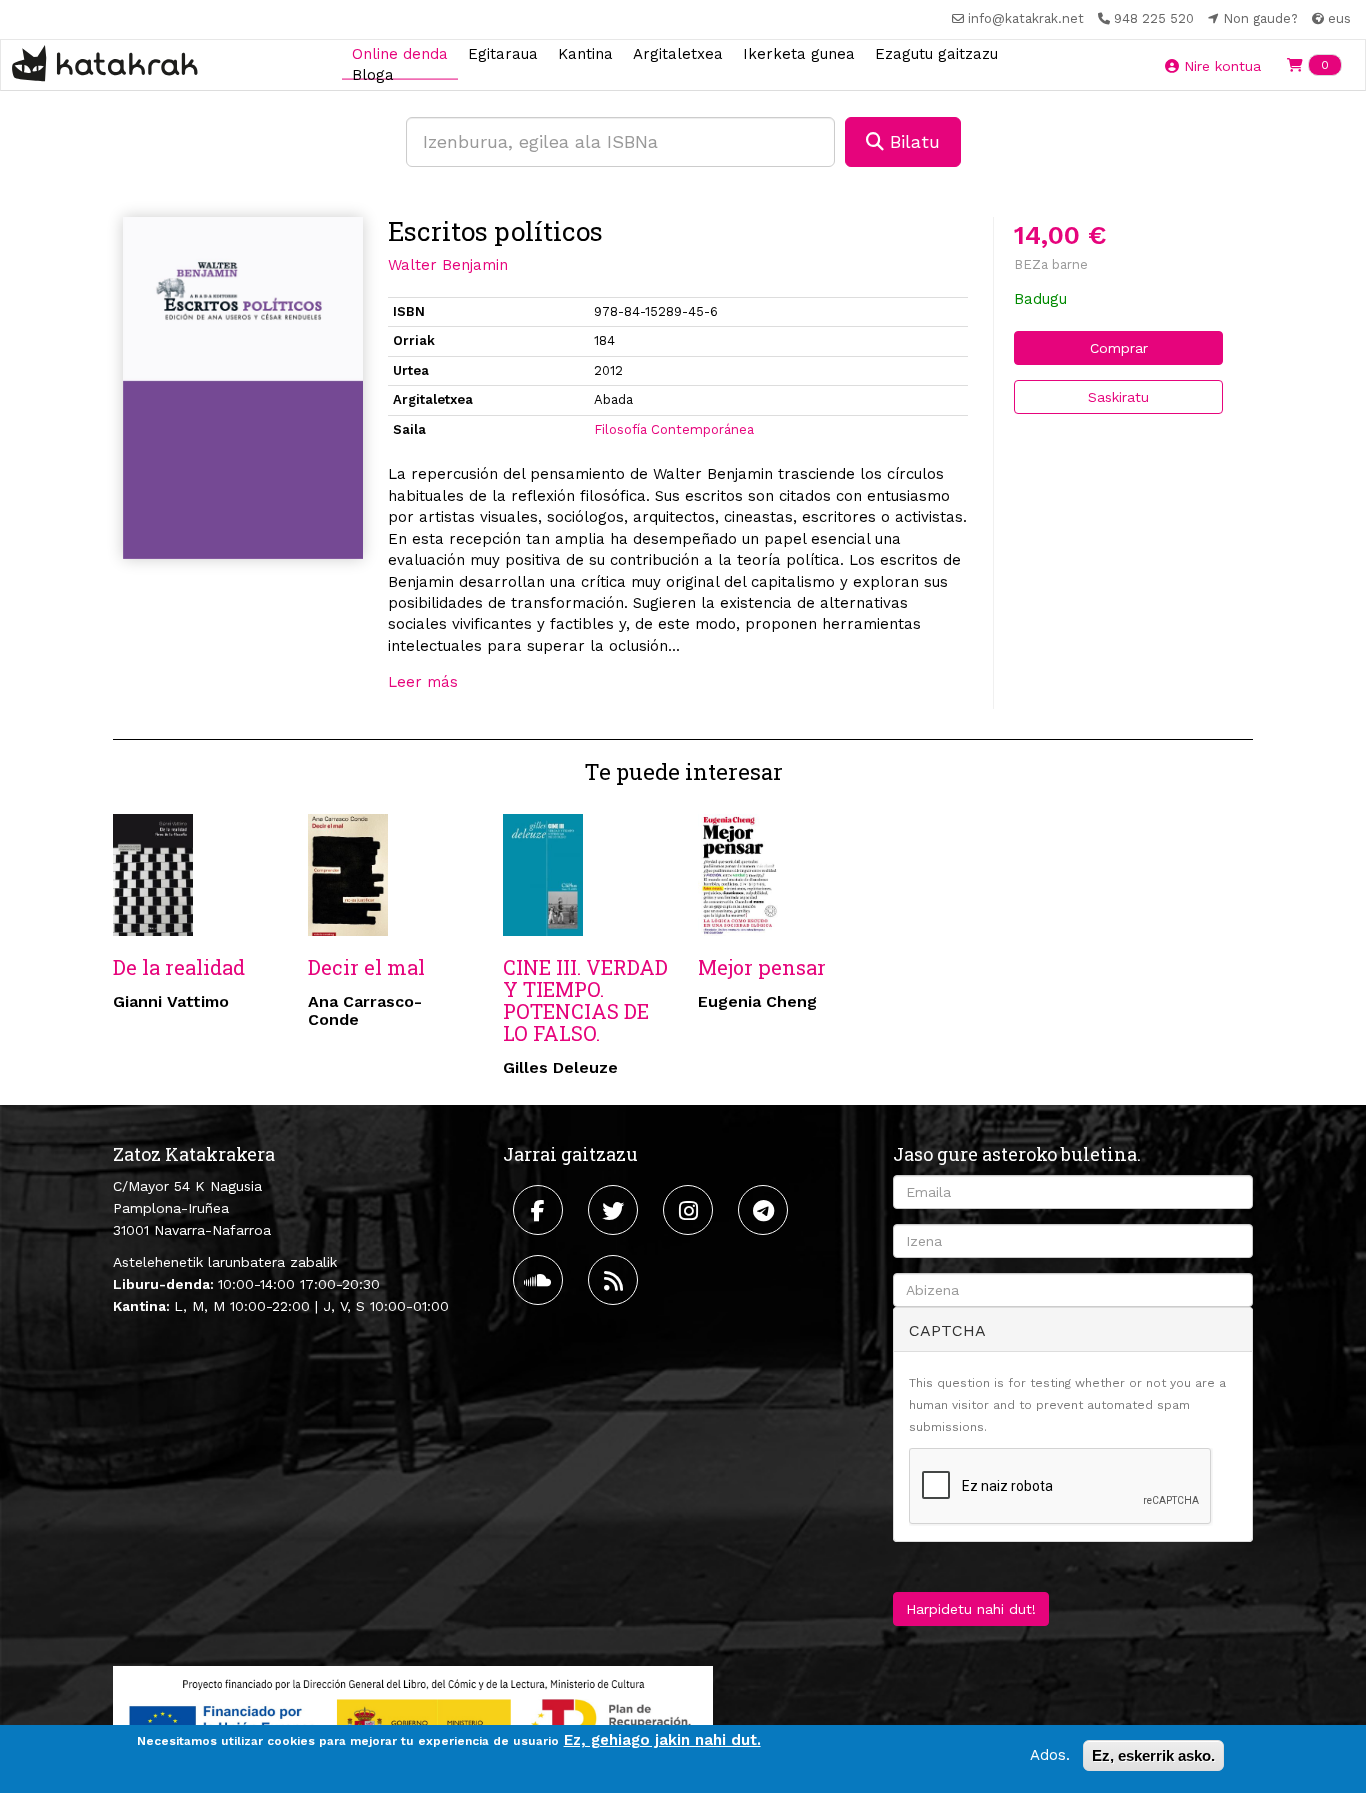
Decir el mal (366, 967)
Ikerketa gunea (799, 53)
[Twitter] (615, 1210)
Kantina (585, 53)
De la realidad (179, 967)
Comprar (1119, 348)
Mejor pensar (762, 967)
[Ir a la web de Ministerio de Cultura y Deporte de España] (413, 1718)
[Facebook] (540, 1210)
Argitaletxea (678, 53)
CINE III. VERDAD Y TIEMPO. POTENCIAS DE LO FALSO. (585, 1000)
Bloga (373, 75)
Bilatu (912, 141)
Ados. (1050, 1755)
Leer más (423, 682)
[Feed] (615, 1280)
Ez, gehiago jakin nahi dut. (662, 1740)
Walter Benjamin (448, 265)
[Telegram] (765, 1210)
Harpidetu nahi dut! (971, 1609)
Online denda (400, 53)
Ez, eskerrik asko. (1153, 1755)
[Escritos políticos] (243, 388)
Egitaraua (503, 53)
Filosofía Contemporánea (674, 429)
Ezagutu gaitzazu (936, 53)
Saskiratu (1118, 397)
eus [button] (1337, 18)
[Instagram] (690, 1210)
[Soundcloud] (540, 1280)
